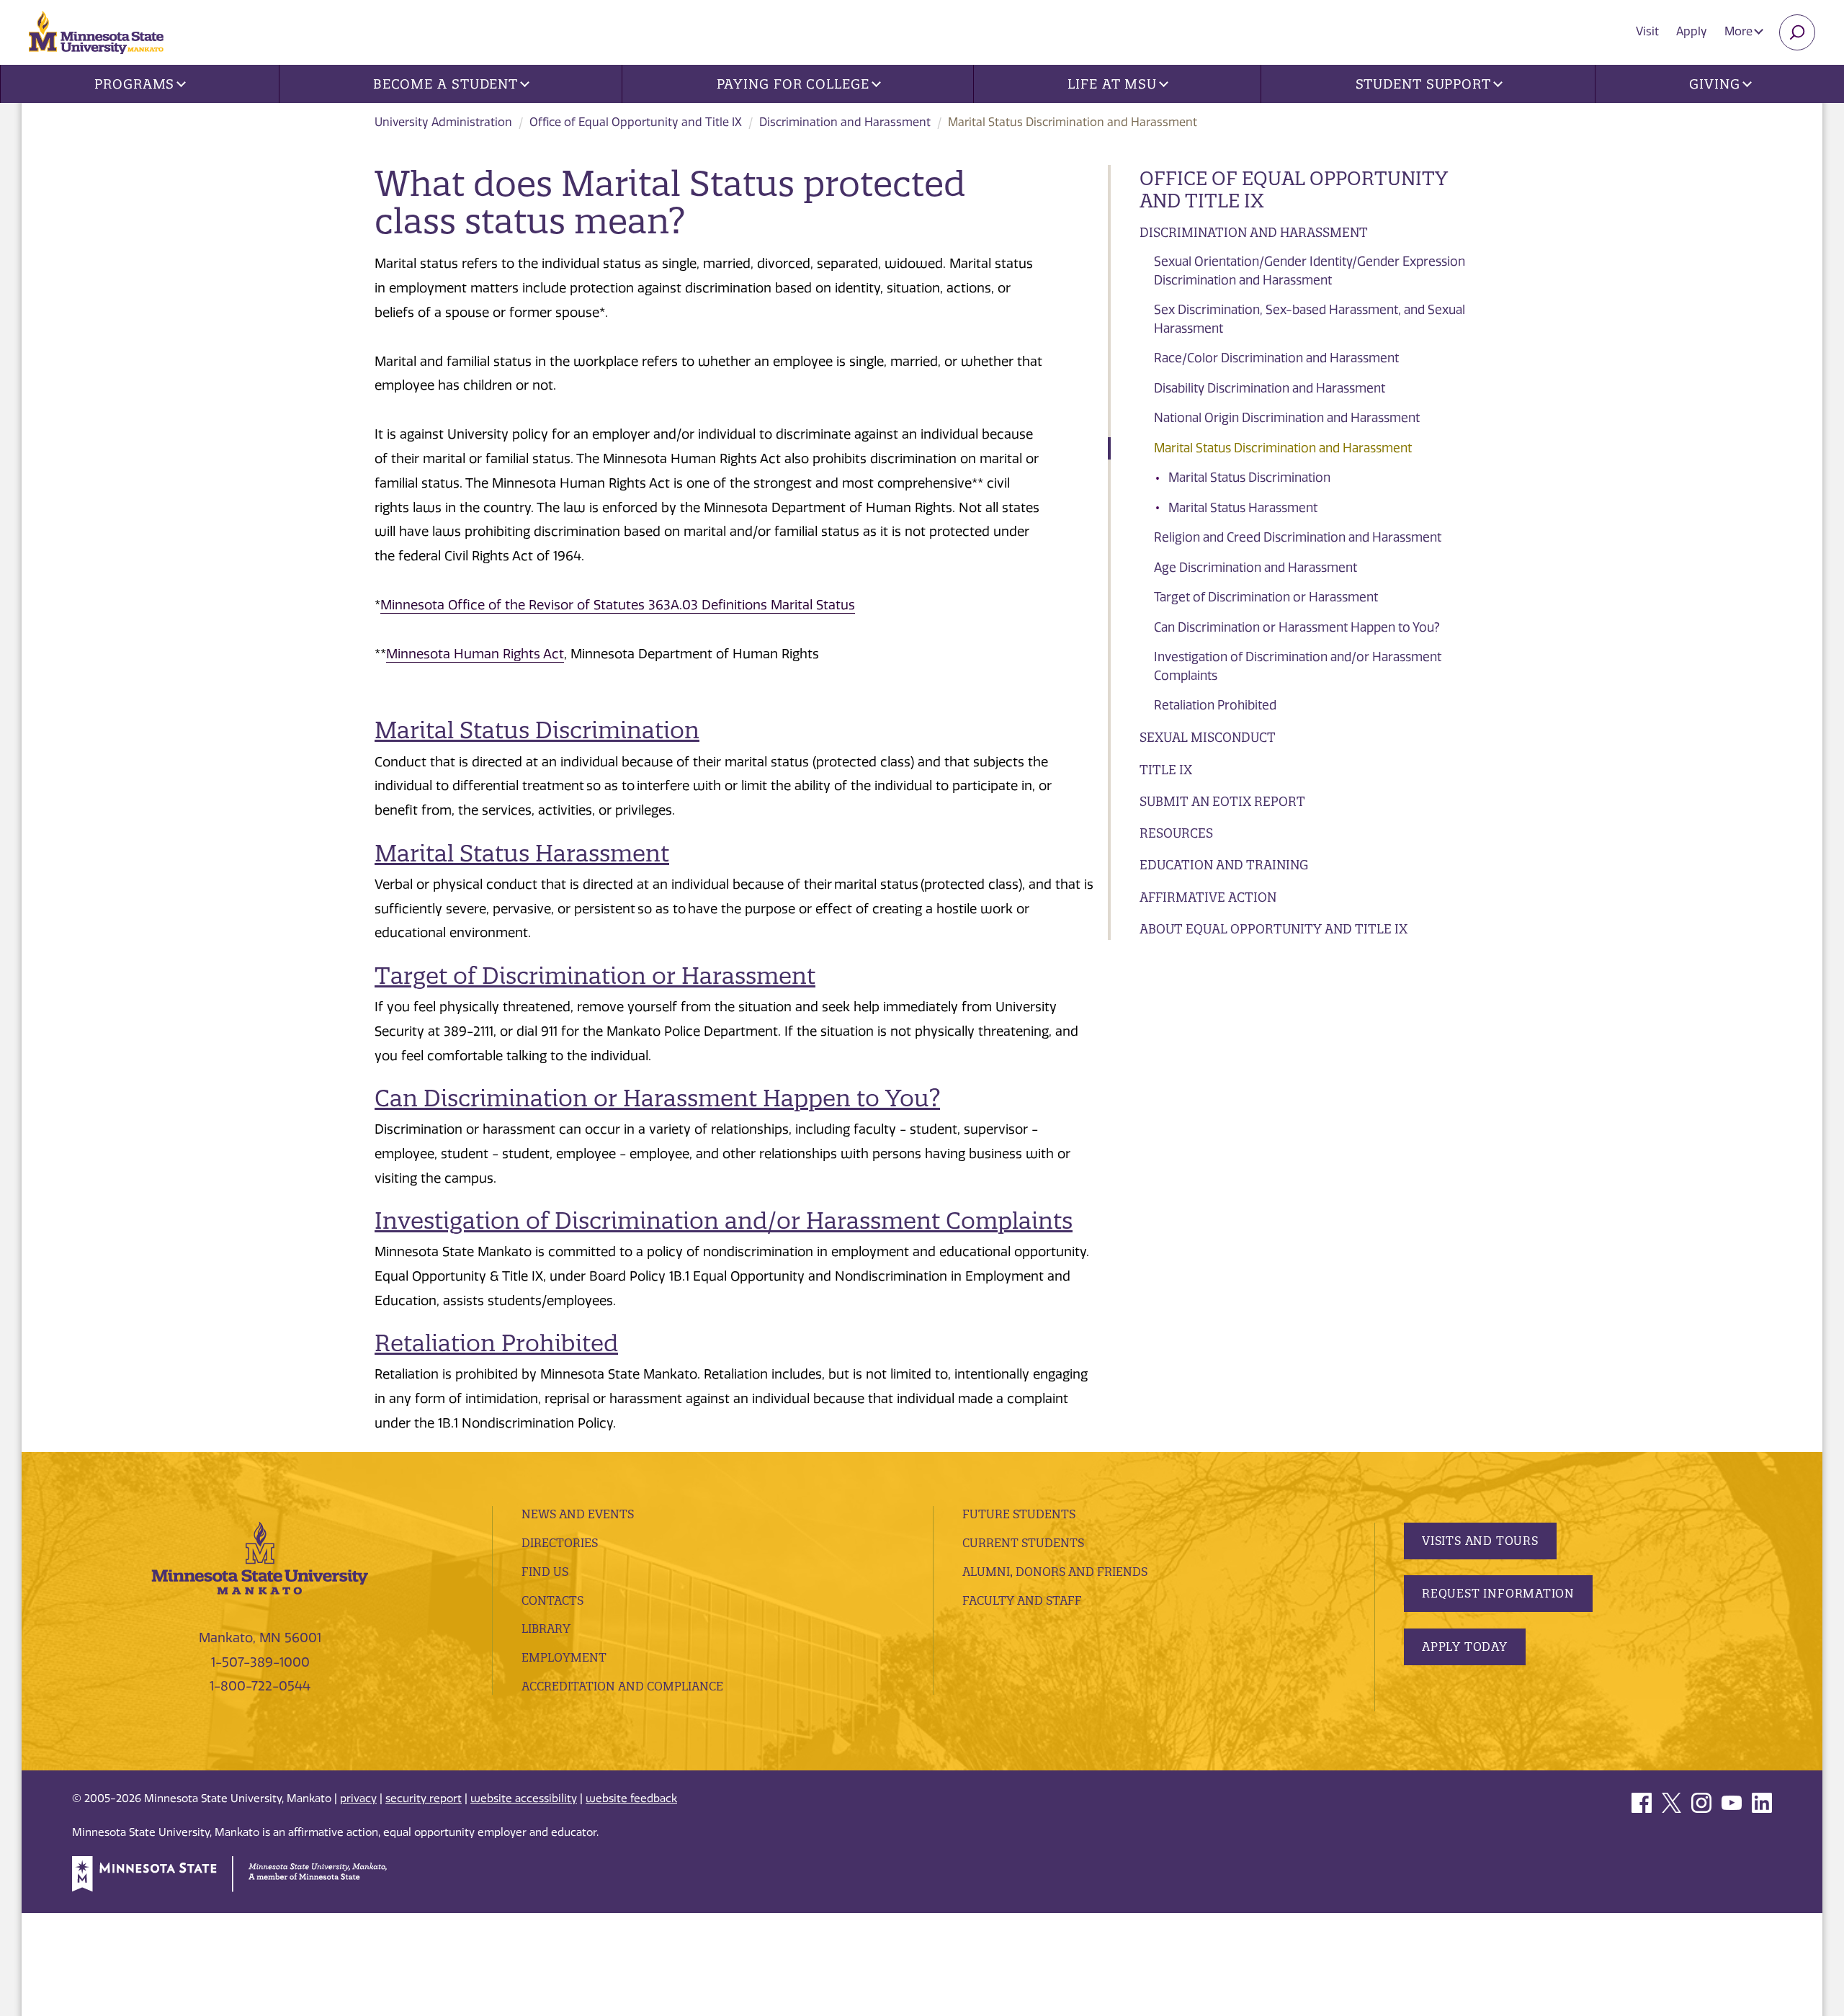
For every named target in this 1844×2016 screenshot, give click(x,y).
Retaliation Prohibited (1215, 705)
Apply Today (1465, 1647)
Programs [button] (134, 84)
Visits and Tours (1480, 1541)
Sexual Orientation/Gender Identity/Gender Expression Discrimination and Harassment (1310, 271)
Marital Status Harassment (1243, 508)
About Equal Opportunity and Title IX (1274, 929)
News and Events (578, 1514)
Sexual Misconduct (1208, 737)
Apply (1692, 31)
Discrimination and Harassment (845, 122)
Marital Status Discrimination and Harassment (1283, 448)
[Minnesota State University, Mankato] (260, 1557)
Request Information (1498, 1593)
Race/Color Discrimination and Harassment (1276, 358)
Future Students (1019, 1514)
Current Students (1023, 1543)
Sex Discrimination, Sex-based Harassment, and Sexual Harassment (1310, 319)
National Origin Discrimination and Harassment (1287, 418)
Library (546, 1629)
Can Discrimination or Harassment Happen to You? (1297, 627)
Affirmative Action (1208, 897)
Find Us (545, 1572)
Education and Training (1224, 865)
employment (564, 1657)
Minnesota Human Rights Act (475, 654)
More (1740, 31)
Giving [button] (1714, 84)
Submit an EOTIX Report (1222, 801)
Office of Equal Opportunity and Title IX (636, 122)
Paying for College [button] (793, 84)
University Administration (443, 122)
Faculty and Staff (1022, 1600)
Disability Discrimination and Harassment (1270, 388)
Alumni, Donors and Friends (1055, 1572)
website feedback (631, 1798)
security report (424, 1798)
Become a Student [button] (446, 84)
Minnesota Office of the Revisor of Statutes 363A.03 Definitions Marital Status (618, 605)
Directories (560, 1543)
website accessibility (524, 1798)
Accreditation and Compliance (622, 1686)
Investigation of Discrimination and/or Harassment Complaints (1298, 666)
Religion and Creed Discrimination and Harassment (1298, 537)
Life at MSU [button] (1112, 84)
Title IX (1166, 770)
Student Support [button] (1424, 84)
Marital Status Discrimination (1249, 478)
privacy (358, 1798)
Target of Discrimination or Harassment (1266, 597)
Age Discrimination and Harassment (1256, 568)
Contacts (552, 1600)
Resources (1176, 833)
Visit (1647, 31)
